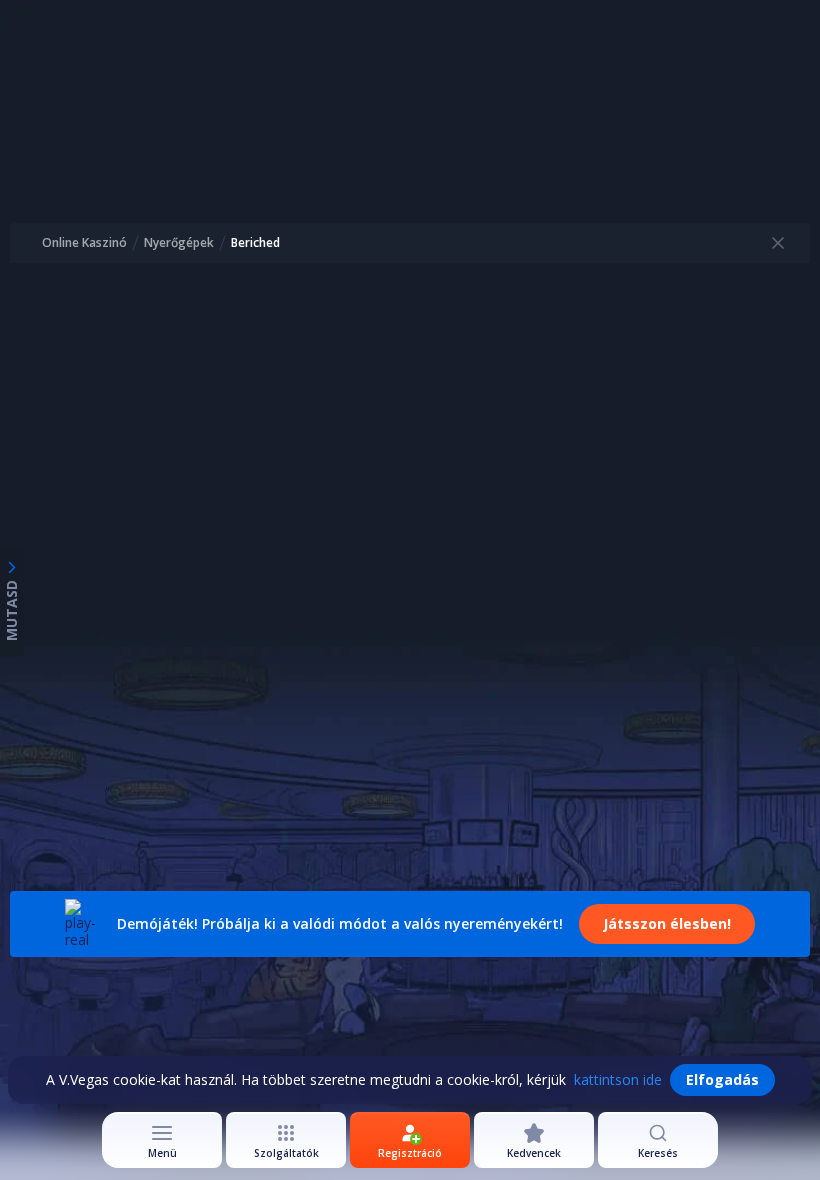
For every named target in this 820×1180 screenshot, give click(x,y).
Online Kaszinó (84, 243)
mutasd (11, 610)
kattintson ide (618, 1079)
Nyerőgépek (179, 243)
